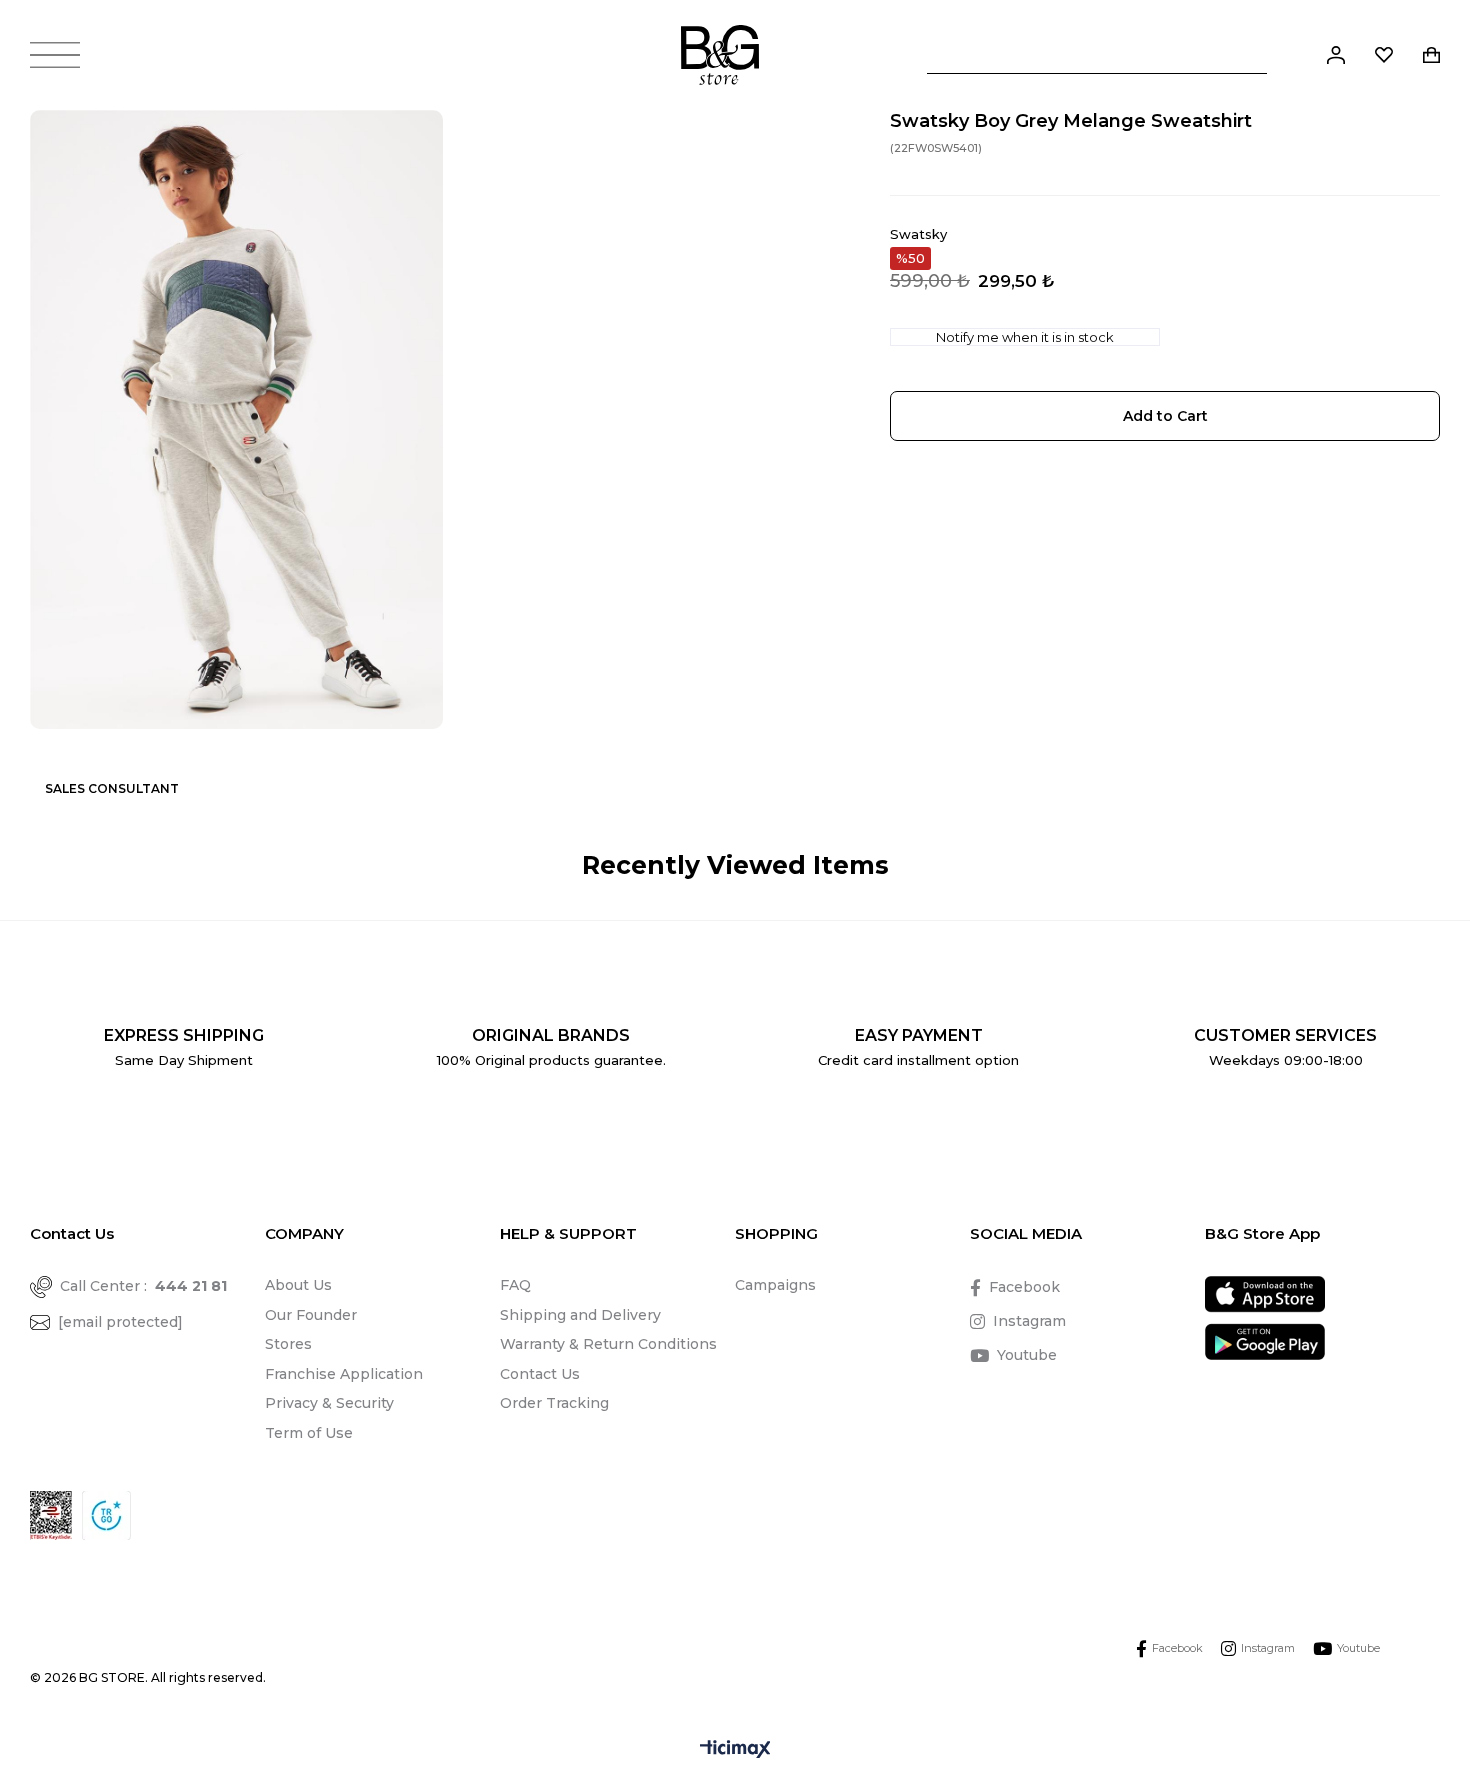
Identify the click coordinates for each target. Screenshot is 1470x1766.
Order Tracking (554, 1403)
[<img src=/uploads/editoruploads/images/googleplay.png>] (1265, 1341)
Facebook (1024, 1287)
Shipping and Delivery (580, 1315)
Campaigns (775, 1285)
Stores (288, 1344)
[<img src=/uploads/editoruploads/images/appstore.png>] (1265, 1294)
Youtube (1027, 1355)
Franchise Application (344, 1374)
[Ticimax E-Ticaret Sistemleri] (735, 1750)
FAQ (515, 1285)
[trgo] (106, 1515)
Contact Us (540, 1374)
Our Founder (311, 1315)
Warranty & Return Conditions (608, 1344)
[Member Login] (1336, 55)
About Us (298, 1285)
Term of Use (309, 1433)
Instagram (1029, 1321)
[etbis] (51, 1515)
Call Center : (143, 1286)
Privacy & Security (329, 1403)
